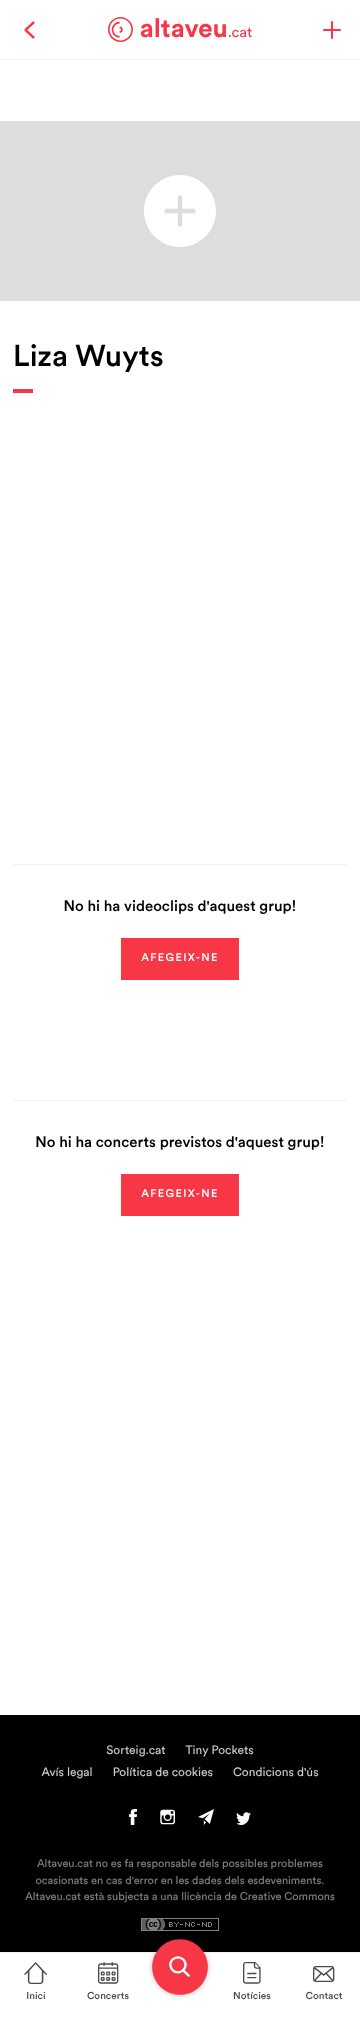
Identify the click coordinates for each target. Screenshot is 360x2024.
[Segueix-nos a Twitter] (243, 1822)
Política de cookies (163, 1773)
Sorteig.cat (135, 1751)
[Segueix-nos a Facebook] (133, 1822)
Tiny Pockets (220, 1751)
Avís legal (66, 1773)
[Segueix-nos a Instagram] (167, 1822)
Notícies (252, 1996)
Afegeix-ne (180, 958)
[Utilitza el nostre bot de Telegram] (206, 1822)
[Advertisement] (180, 614)
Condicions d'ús (276, 1773)
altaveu (196, 29)
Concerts (108, 1996)
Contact (324, 1996)
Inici (35, 1996)
